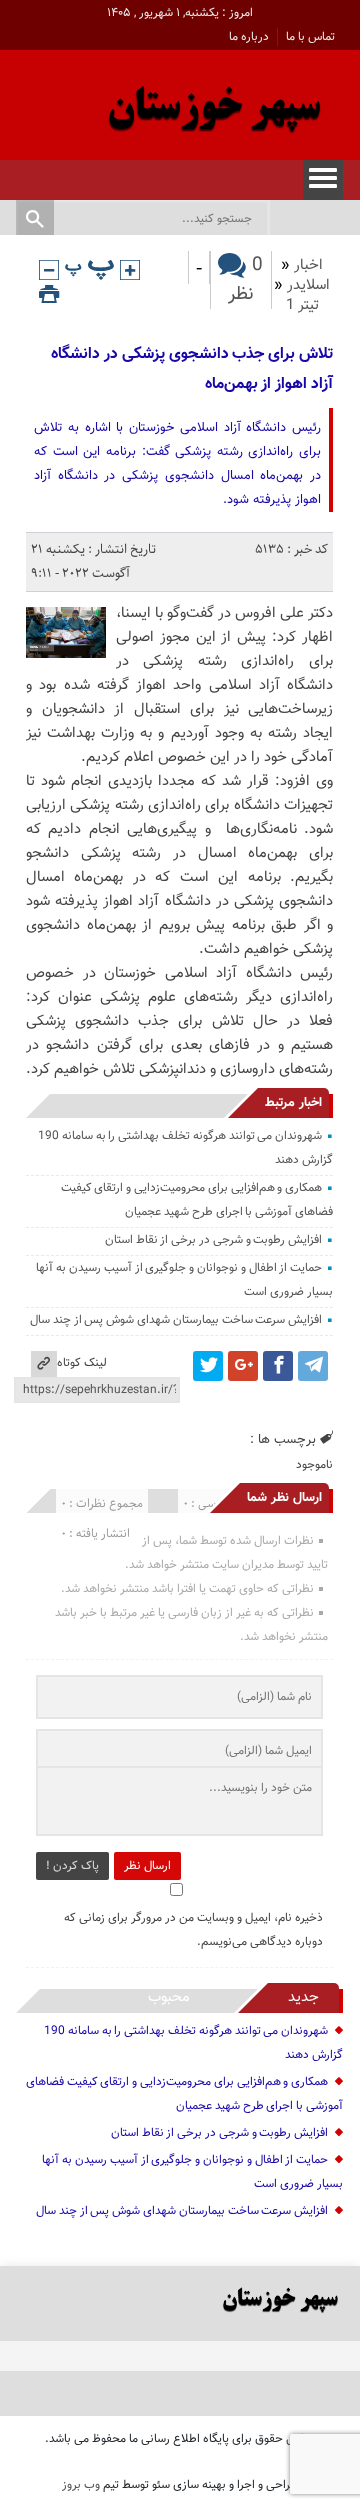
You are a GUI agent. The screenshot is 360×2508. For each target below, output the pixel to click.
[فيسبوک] (278, 1366)
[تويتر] (208, 1366)
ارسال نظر (147, 1866)
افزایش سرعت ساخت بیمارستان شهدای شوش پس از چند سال (176, 1320)
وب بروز (81, 2485)
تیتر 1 (302, 305)
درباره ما (249, 37)
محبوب (169, 1997)
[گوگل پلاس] (243, 1366)
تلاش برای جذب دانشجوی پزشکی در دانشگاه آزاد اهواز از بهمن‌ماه (192, 369)
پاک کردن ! (72, 1866)
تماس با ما (310, 37)
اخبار (308, 265)
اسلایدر (308, 285)
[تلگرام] (313, 1366)
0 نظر (246, 280)
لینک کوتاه (82, 1363)
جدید (303, 1997)
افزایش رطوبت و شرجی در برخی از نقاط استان (213, 1240)
